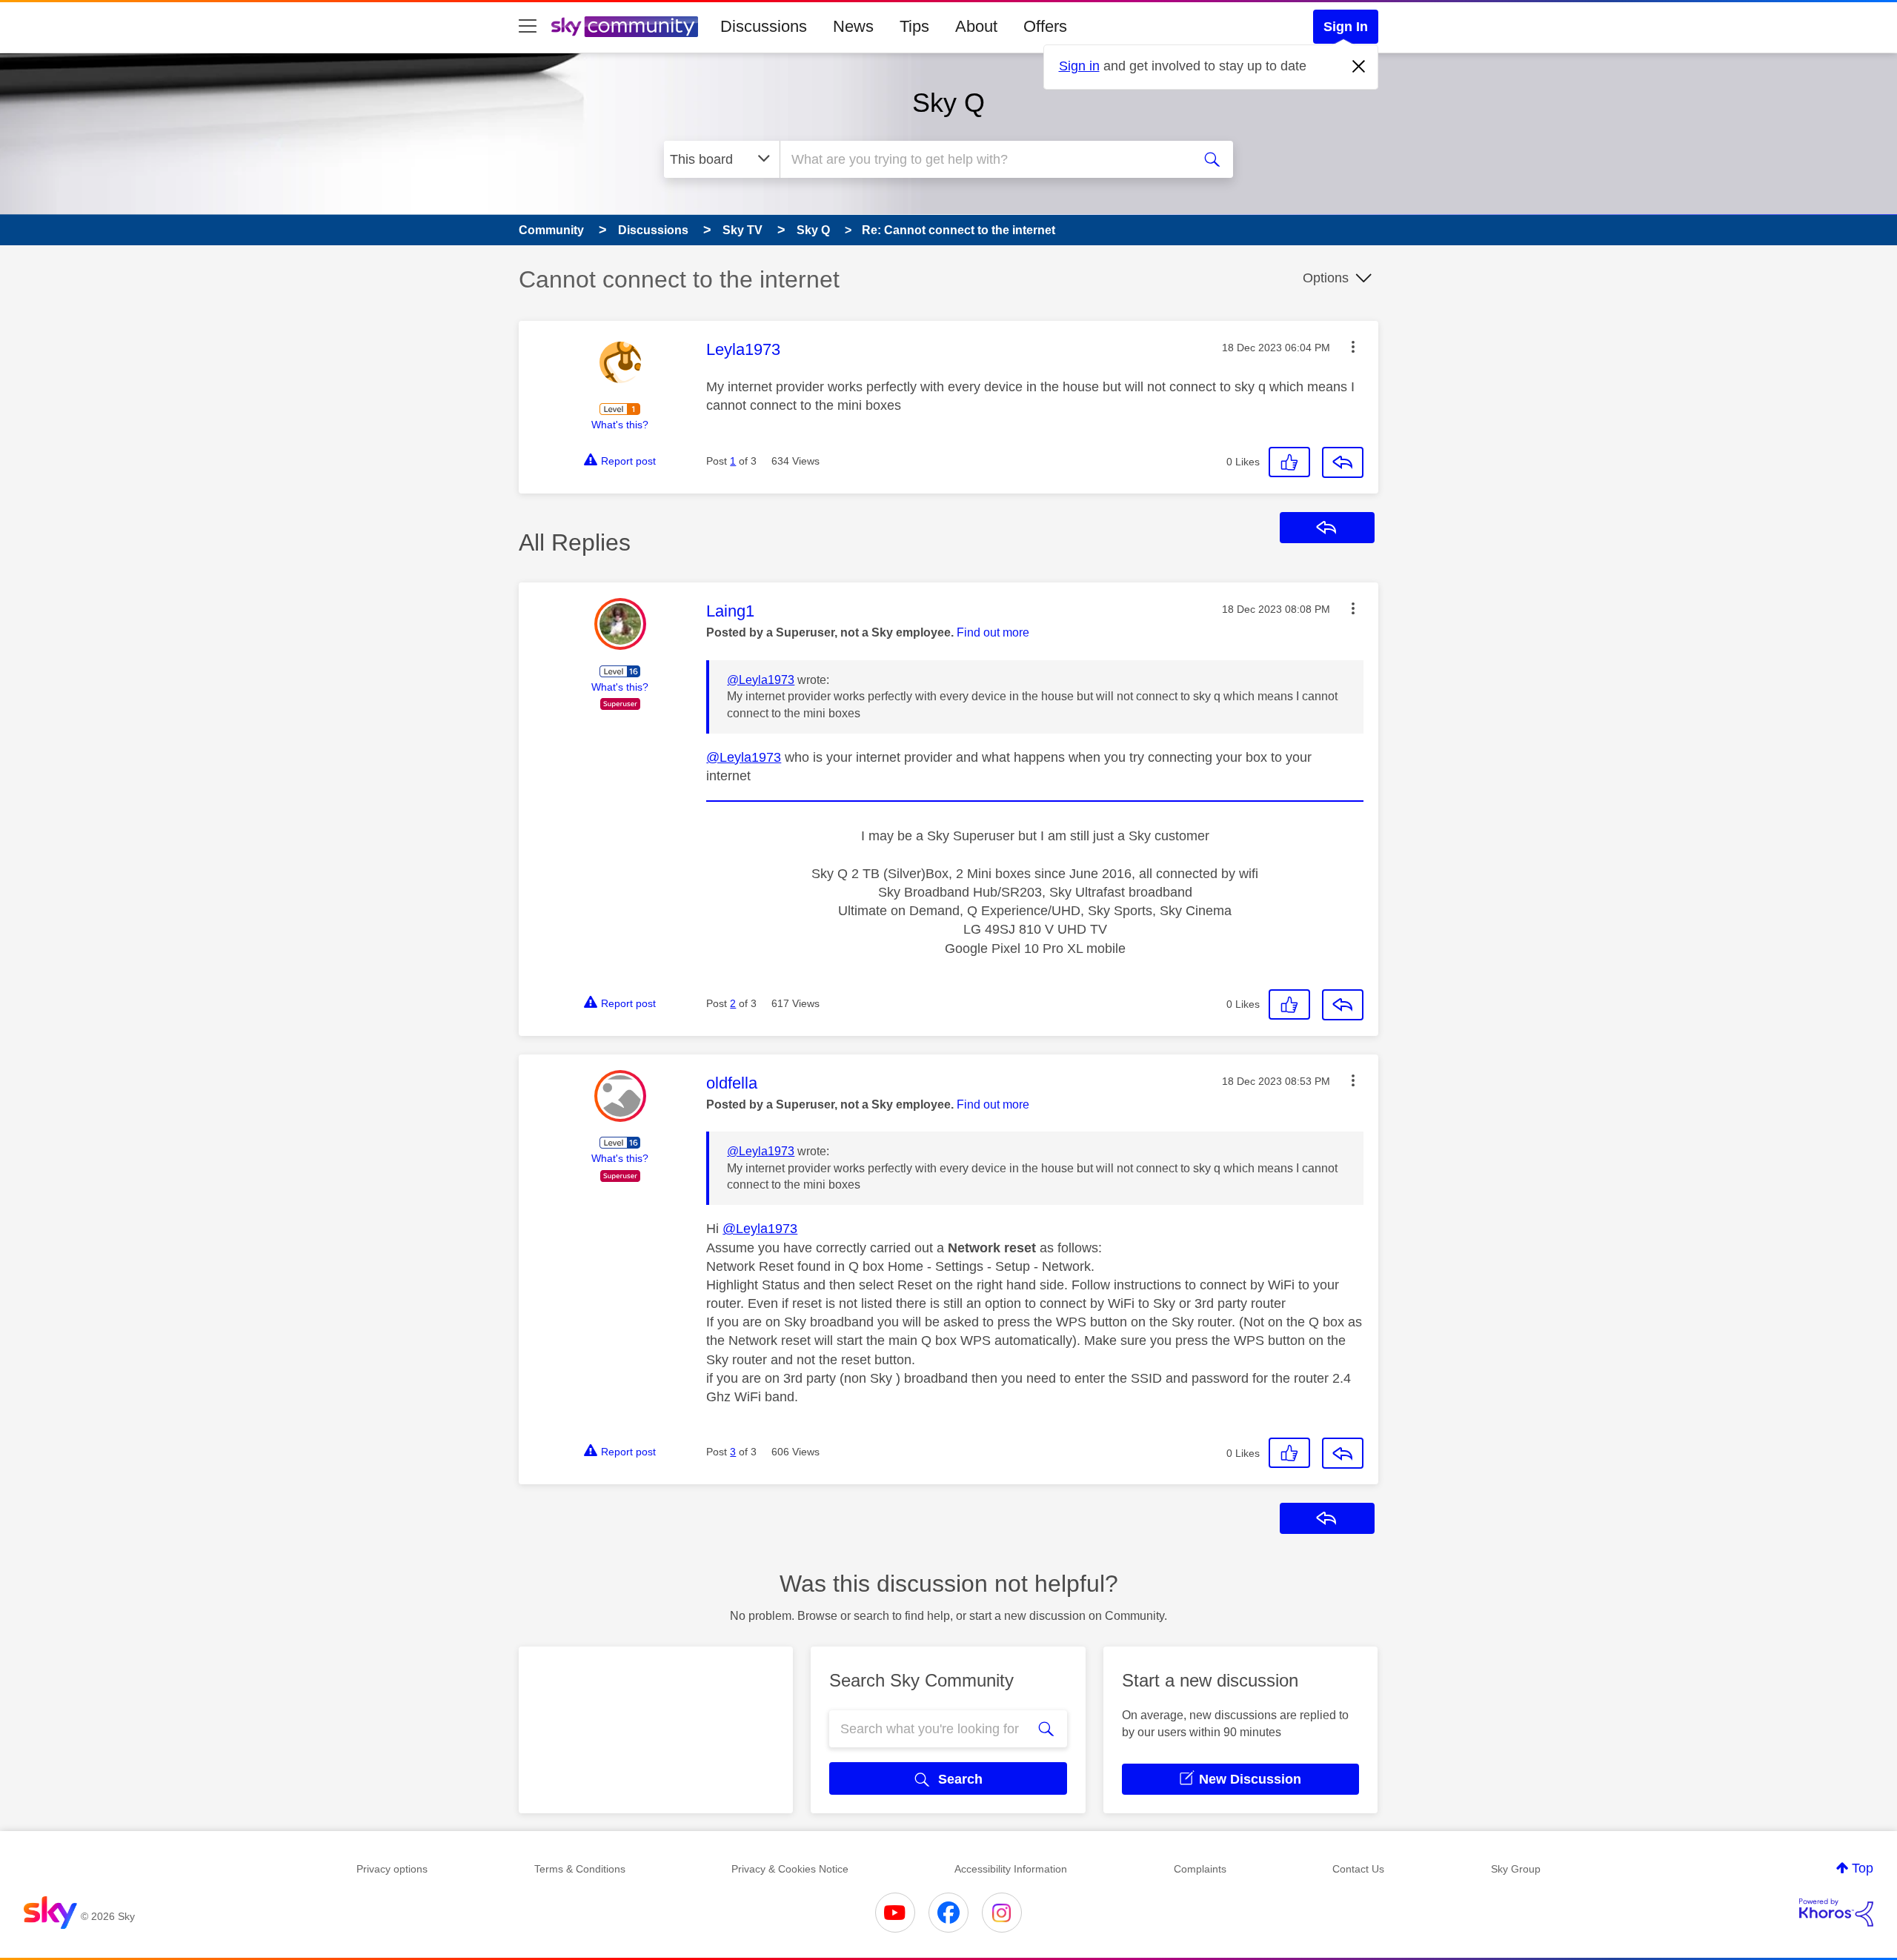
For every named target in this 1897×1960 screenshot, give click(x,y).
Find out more (993, 632)
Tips (914, 26)
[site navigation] (528, 27)
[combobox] (984, 159)
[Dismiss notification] (1359, 67)
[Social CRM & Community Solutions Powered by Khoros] (1836, 1913)
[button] (1353, 347)
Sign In (1346, 27)
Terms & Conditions (580, 1869)
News (853, 26)
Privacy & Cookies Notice (790, 1869)
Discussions (764, 26)
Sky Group (1516, 1869)
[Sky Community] (625, 27)
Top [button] (1863, 1868)
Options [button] (1326, 278)
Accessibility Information (1011, 1869)
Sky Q (948, 103)
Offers (1045, 26)
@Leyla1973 (761, 680)
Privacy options (392, 1869)
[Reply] (1343, 462)
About (976, 26)
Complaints (1200, 1869)
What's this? (620, 425)
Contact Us (1358, 1869)
